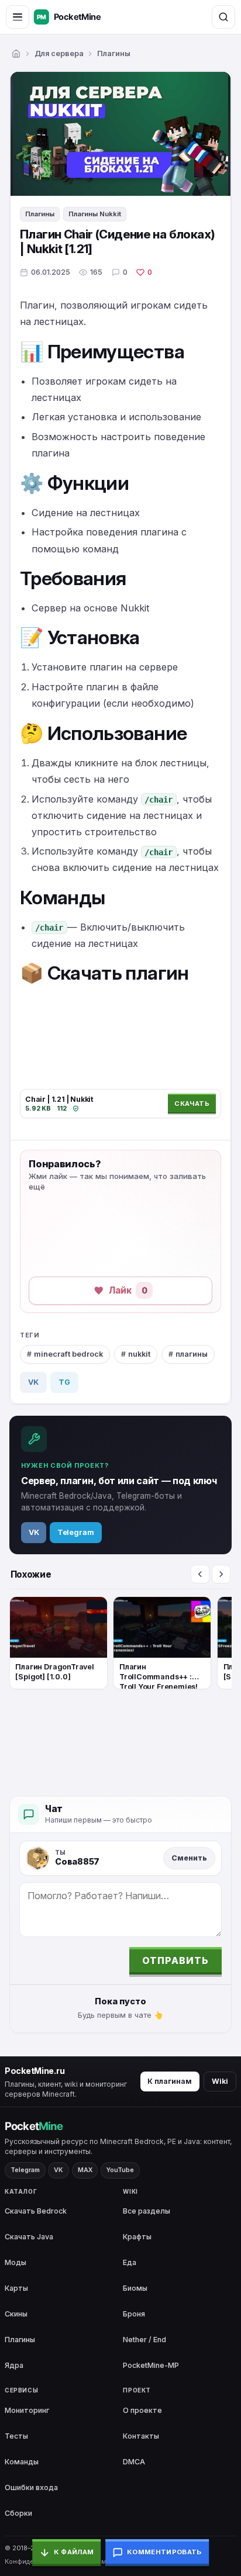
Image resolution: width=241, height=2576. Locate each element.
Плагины (114, 53)
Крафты (137, 2237)
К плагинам (170, 2081)
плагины (192, 1354)
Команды (22, 2462)
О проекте (142, 2410)
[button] (113, 1291)
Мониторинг (27, 2410)
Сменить (189, 1858)
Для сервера (59, 53)
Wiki (220, 2081)
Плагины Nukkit (95, 214)
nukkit (139, 1354)
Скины (16, 2314)
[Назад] (200, 1574)
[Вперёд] (221, 1574)
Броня (134, 2314)
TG (64, 1382)
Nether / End (144, 2340)
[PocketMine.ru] (79, 17)
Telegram (76, 1532)
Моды (16, 2262)
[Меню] (18, 17)
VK (33, 1382)
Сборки (18, 2513)
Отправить (175, 1960)
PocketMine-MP (151, 2365)
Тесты (16, 2436)
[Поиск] (223, 17)
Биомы (135, 2288)
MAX (85, 2170)
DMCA (134, 2462)
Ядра (14, 2365)
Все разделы (147, 2211)
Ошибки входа (31, 2487)
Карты (16, 2288)
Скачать (192, 1104)
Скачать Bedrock (36, 2211)
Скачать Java (29, 2237)
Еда (130, 2262)
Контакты (141, 2436)
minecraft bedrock (68, 1354)
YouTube (120, 2170)
